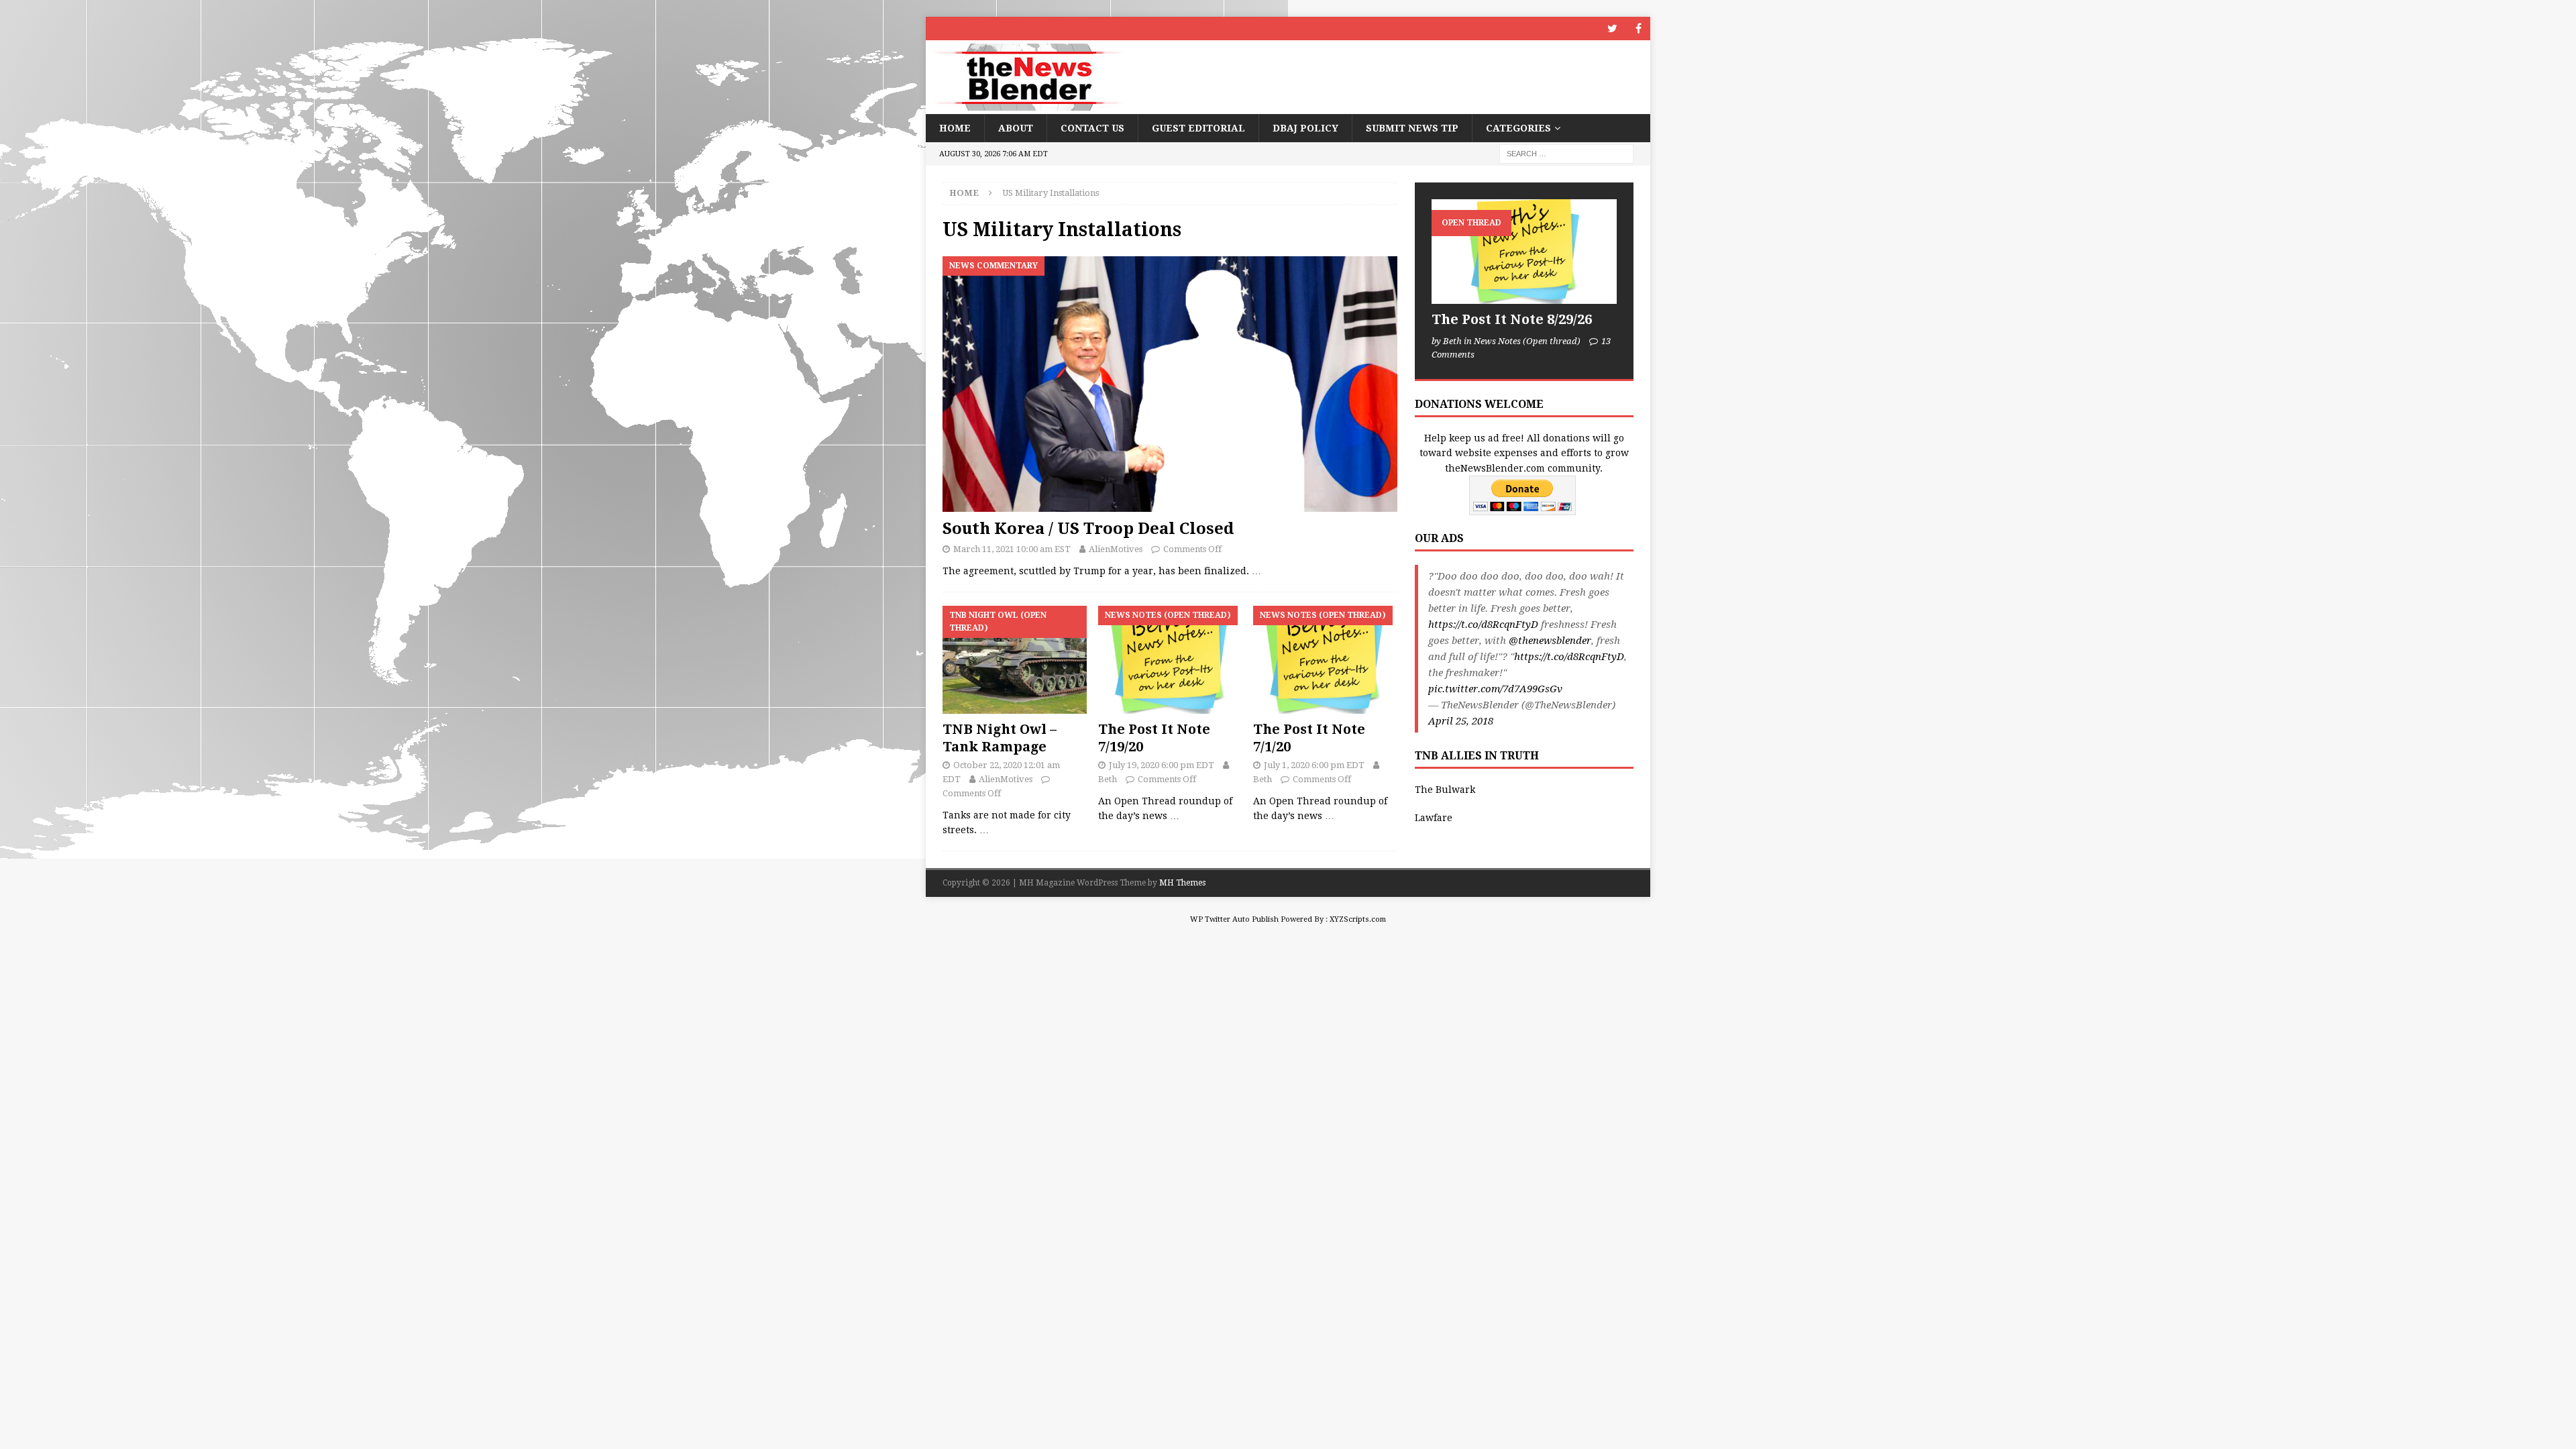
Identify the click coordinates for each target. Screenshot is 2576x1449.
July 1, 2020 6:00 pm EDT (1314, 765)
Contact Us (1092, 128)
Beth (1108, 779)
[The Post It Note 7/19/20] (1170, 660)
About (1016, 128)
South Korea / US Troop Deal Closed (1088, 529)
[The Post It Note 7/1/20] (1325, 660)
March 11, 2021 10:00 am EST (1012, 549)
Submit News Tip (1412, 128)
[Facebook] (1639, 29)
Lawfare (1434, 818)
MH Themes (1182, 883)
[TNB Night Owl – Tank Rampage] (1015, 660)
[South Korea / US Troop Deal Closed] (1170, 384)
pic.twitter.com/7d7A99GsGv (1495, 689)
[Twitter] (1612, 29)
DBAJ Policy (1305, 128)
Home (955, 128)
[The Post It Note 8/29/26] (1524, 251)
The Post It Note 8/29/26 (1512, 319)
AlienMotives (1116, 549)
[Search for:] (1566, 154)
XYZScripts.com (1358, 919)
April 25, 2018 (1461, 721)
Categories (1518, 128)
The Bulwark (1445, 790)
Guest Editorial (1198, 128)
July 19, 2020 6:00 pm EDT (1162, 765)
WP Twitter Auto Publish (1234, 919)
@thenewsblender (1550, 641)
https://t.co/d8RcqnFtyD (1483, 625)
